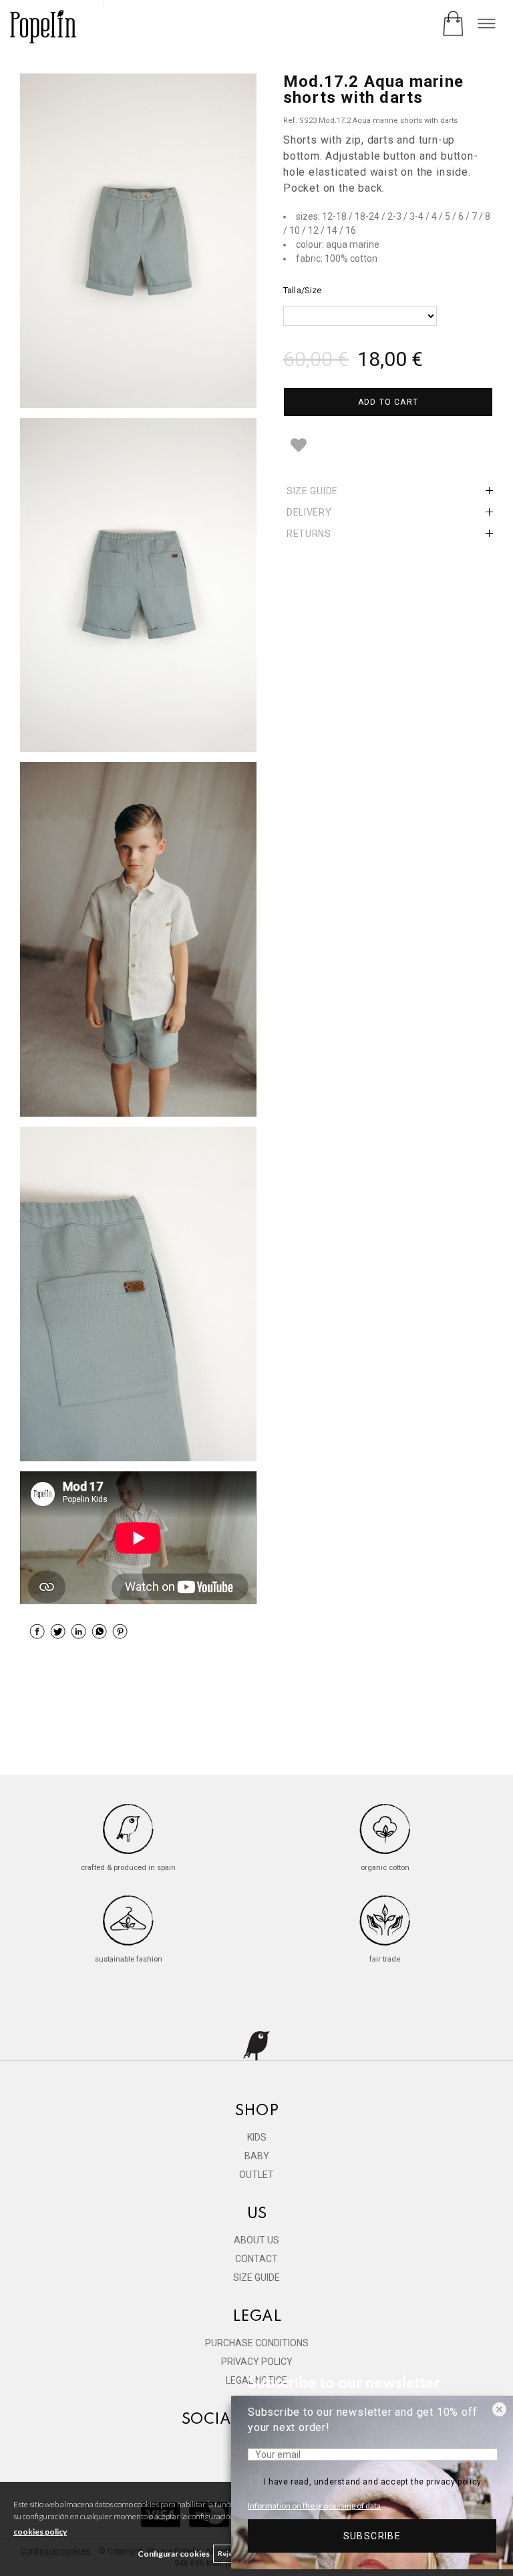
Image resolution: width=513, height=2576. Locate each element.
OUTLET (256, 2175)
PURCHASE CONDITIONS (257, 2343)
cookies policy (40, 2532)
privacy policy (454, 2482)
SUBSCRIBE (372, 2536)
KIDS (257, 2137)
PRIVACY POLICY (257, 2362)
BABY (257, 2156)
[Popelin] (43, 28)
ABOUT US (256, 2240)
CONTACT (256, 2259)
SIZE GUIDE (256, 2277)
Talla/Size (302, 290)
